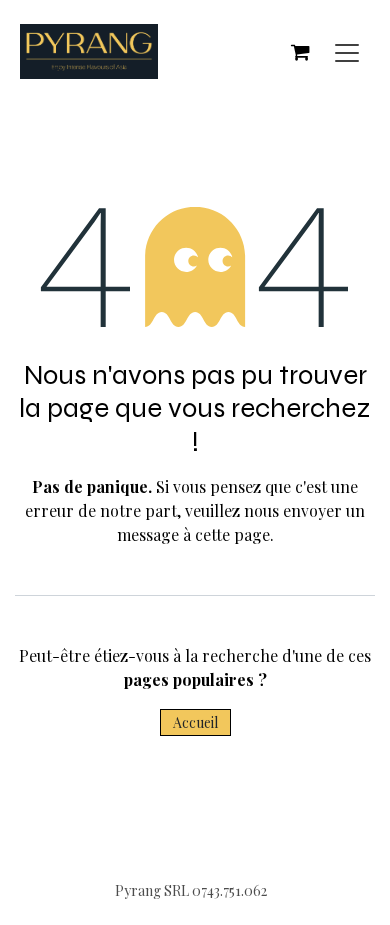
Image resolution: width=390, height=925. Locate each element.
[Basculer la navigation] (347, 51)
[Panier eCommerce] (300, 52)
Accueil (195, 722)
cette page (232, 534)
